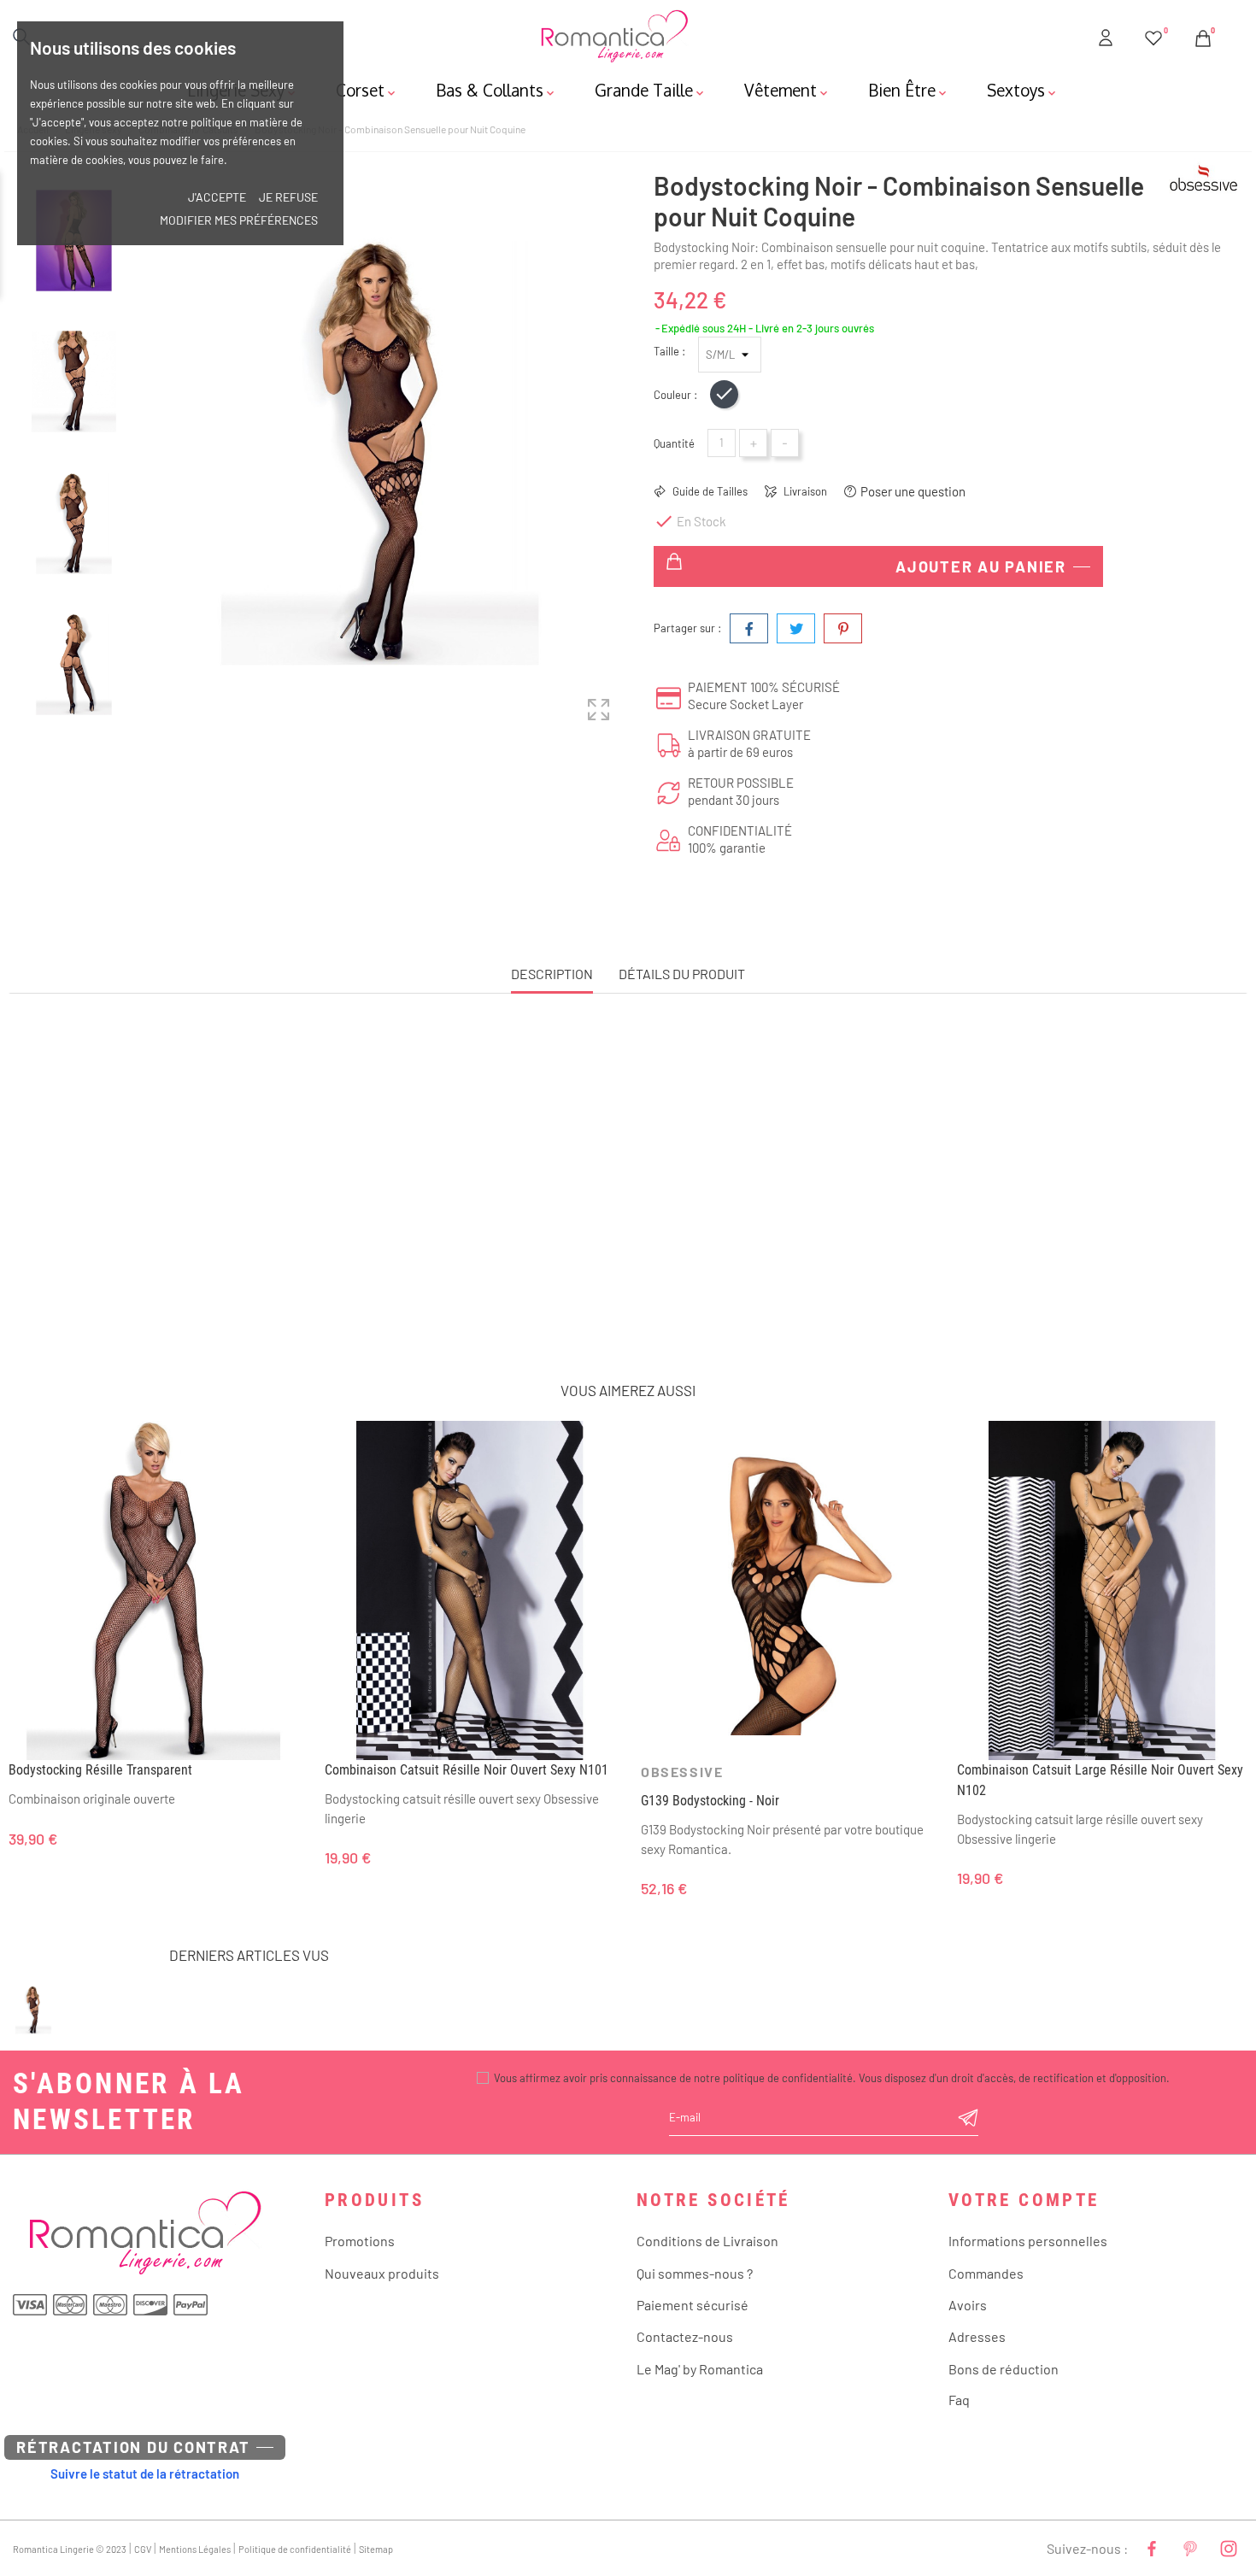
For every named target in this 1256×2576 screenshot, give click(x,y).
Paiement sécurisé (693, 2305)
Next (74, 739)
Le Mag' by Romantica (700, 2369)
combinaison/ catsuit (756, 1244)
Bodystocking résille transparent (100, 1770)
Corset (367, 90)
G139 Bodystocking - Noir (710, 1801)
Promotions (360, 2241)
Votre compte (1024, 2200)
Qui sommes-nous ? (695, 2273)
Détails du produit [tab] (682, 974)
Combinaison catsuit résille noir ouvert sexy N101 (467, 1770)
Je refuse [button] (288, 197)
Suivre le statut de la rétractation (145, 2473)
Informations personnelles (1028, 2241)
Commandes (986, 2273)
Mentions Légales (195, 2549)
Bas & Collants (496, 90)
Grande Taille (651, 90)
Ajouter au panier (981, 566)
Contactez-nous (685, 2336)
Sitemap (376, 2549)
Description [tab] (552, 974)
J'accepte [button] (217, 197)
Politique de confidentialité (295, 2549)
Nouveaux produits (382, 2273)
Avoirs (968, 2305)
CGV (143, 2549)
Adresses (977, 2336)
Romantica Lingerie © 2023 (70, 2549)
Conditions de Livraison (707, 2241)
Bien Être (909, 90)
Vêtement (787, 90)
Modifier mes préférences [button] (239, 220)
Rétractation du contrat (133, 2447)
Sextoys (1023, 90)
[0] (1153, 35)
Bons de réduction (1004, 2369)
